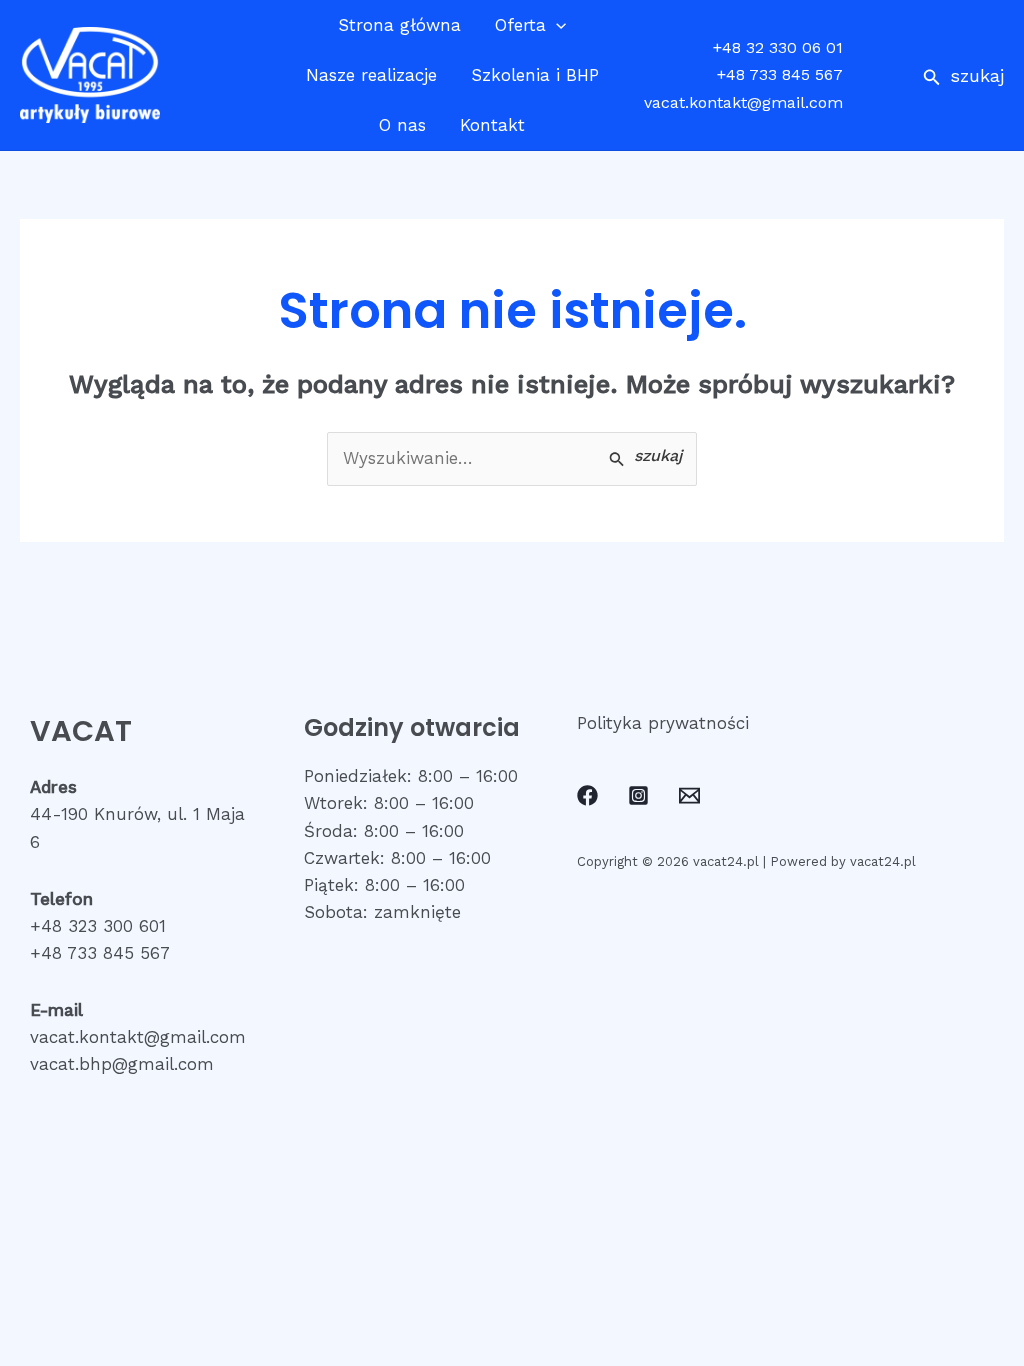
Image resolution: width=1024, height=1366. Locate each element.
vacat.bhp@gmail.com (122, 1064)
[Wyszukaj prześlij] (645, 457)
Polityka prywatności (663, 723)
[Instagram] (638, 795)
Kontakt (492, 125)
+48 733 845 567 (780, 74)
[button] (963, 75)
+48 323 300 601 (98, 926)
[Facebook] (587, 795)
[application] (556, 25)
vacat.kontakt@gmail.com (743, 102)
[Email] (689, 795)
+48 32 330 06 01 (778, 47)
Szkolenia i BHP (535, 75)
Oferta (520, 25)
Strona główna (399, 25)
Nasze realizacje (371, 75)
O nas (402, 125)
